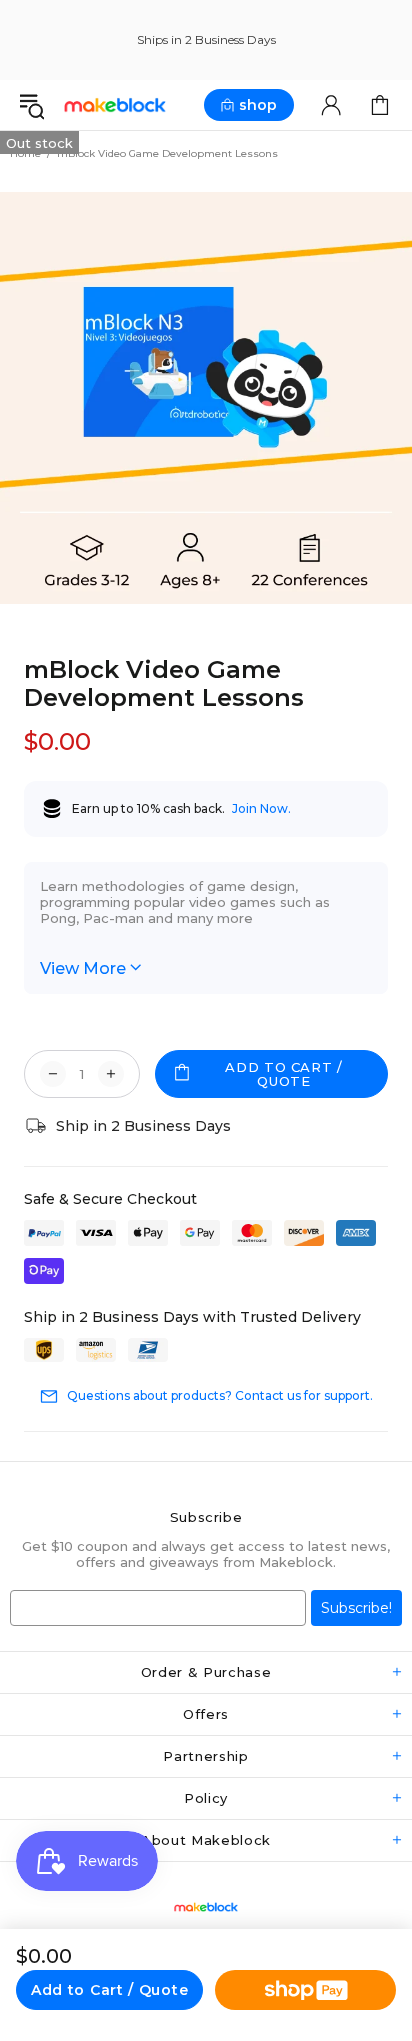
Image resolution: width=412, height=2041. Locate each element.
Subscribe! (356, 1608)
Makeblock (115, 105)
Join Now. (261, 808)
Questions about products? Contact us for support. (220, 1395)
